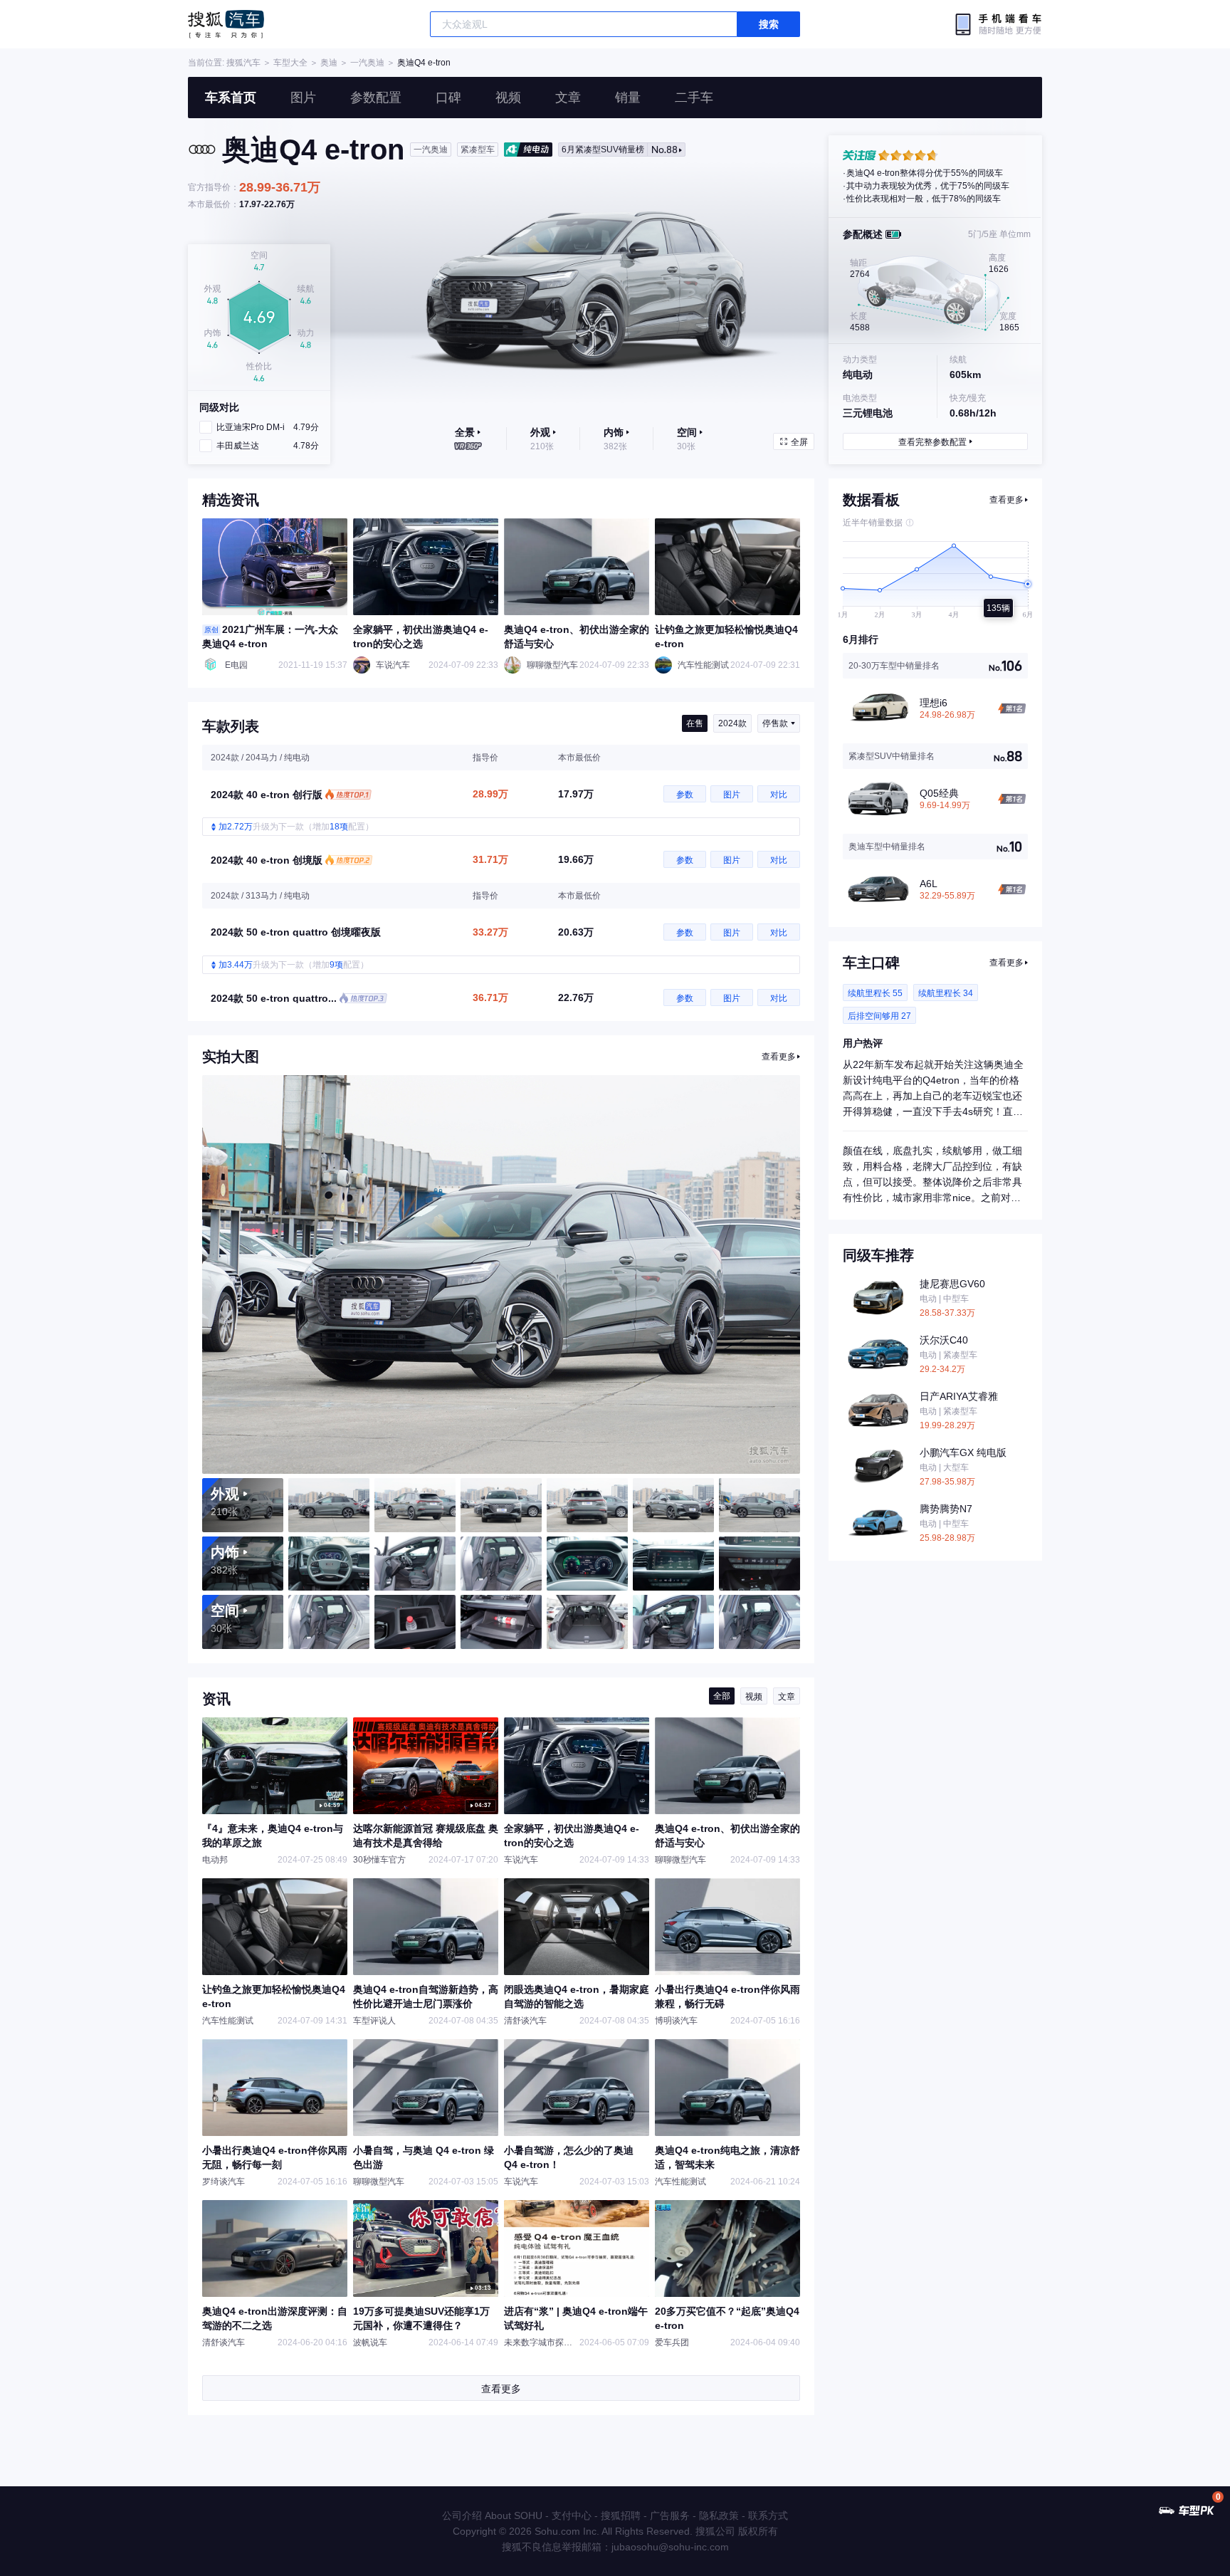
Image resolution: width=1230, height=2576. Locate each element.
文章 (568, 98)
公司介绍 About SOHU (492, 2515)
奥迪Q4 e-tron (424, 63)
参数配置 (376, 98)
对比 (779, 795)
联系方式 (768, 2515)
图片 (303, 98)
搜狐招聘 (621, 2515)
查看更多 (779, 1057)
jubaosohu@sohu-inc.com (670, 2547)
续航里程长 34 (946, 993)
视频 (508, 98)
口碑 (448, 98)
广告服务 (670, 2515)
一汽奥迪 (367, 63)
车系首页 (231, 98)
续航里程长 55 (875, 993)
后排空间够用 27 (879, 1016)
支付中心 (572, 2515)
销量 (628, 98)
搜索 (769, 24)
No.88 (620, 150)
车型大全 (290, 63)
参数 (685, 795)
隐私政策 (719, 2515)
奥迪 (329, 63)
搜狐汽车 (226, 24)
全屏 (799, 442)
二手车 (694, 98)
